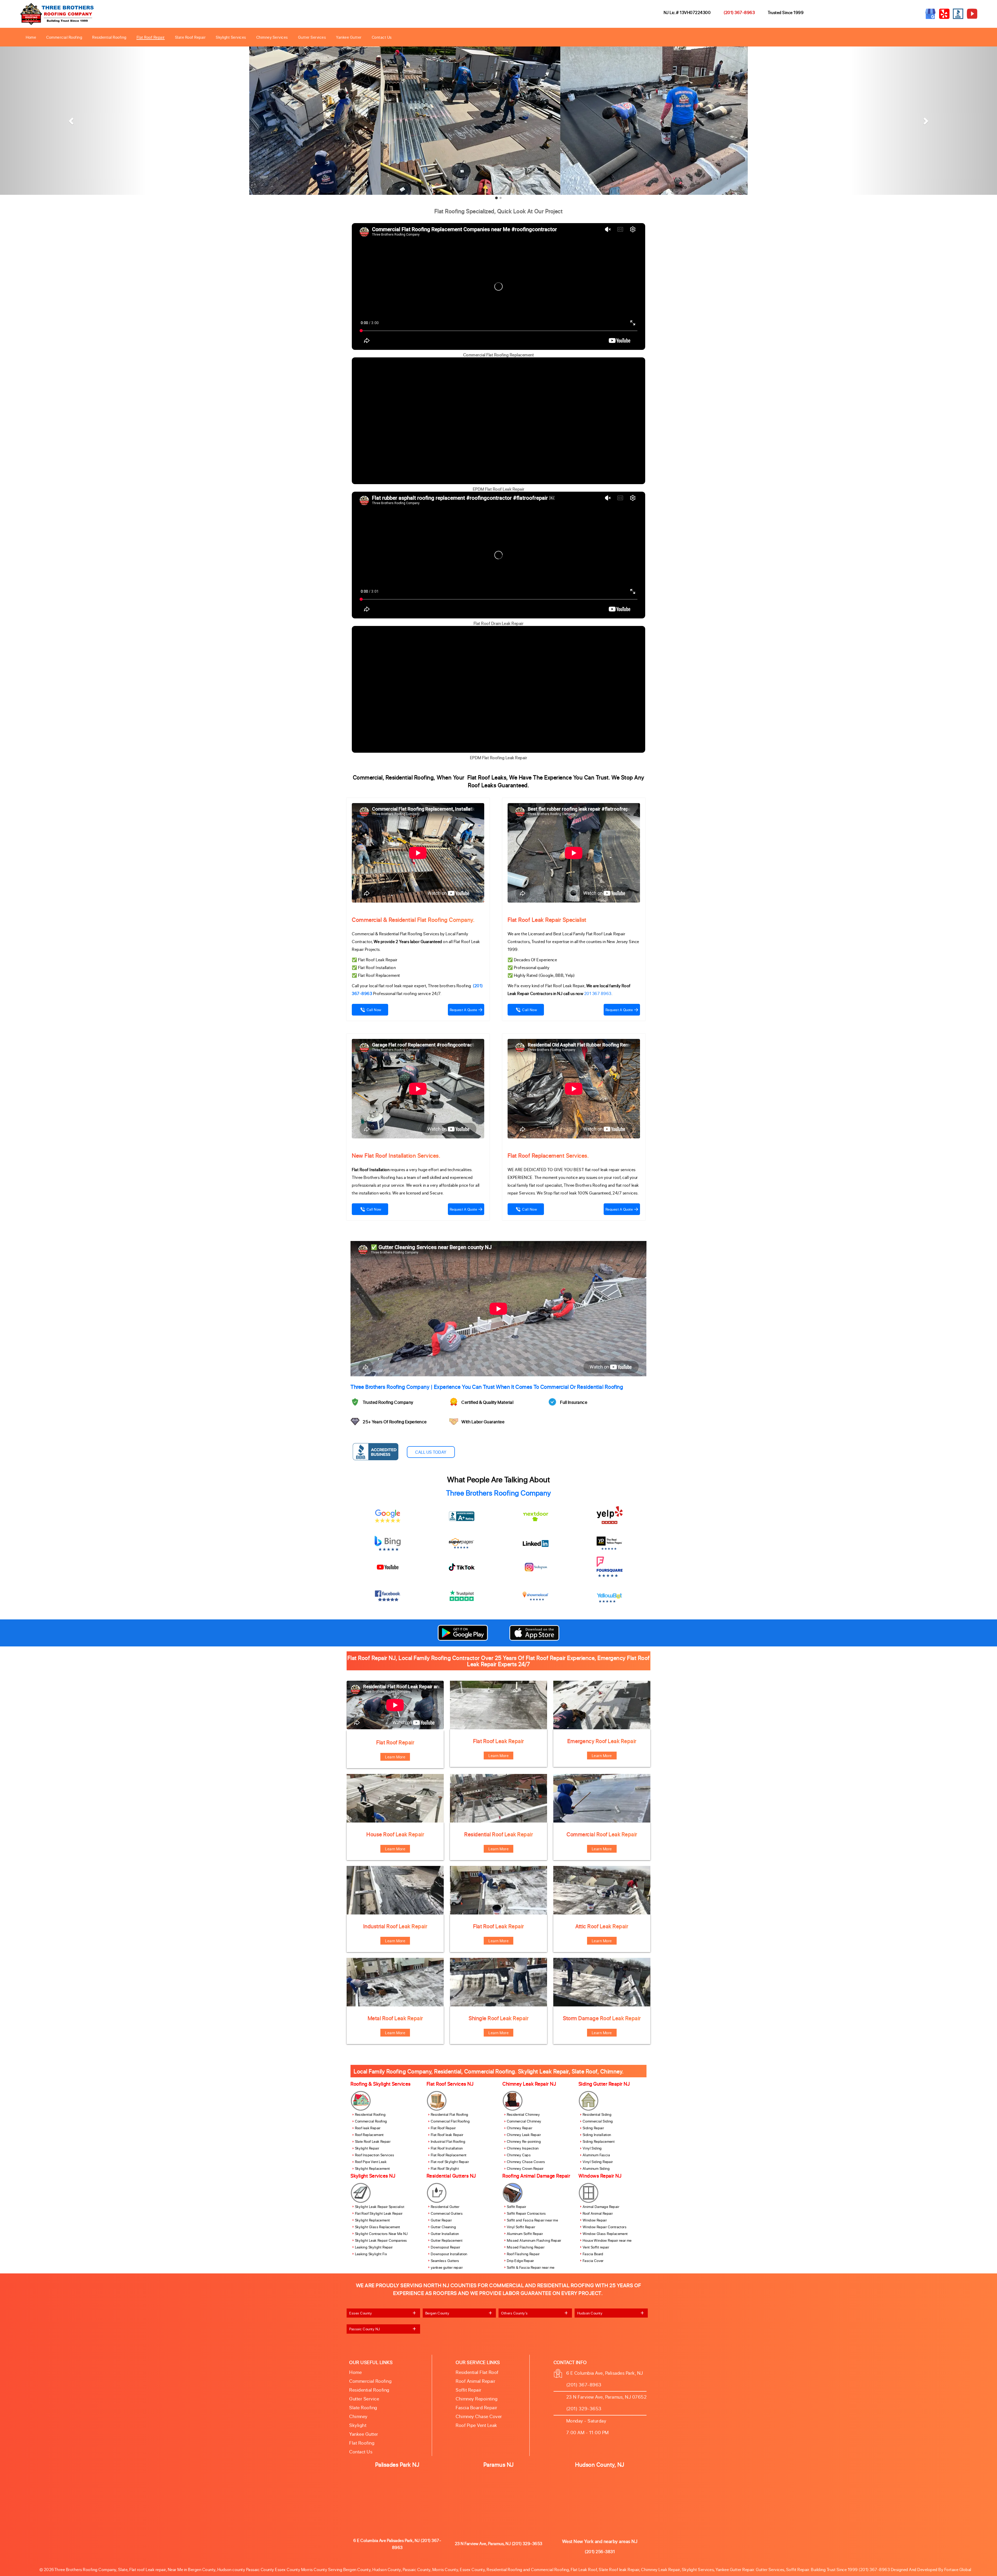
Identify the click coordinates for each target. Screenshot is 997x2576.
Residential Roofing (109, 37)
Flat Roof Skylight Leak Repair (379, 2213)
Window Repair (595, 2220)
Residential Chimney (523, 2115)
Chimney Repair (520, 2128)
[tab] (383, 2313)
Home (31, 37)
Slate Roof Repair (190, 37)
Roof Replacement (369, 2135)
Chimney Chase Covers (526, 2162)
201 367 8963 (598, 993)
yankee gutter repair (447, 2267)
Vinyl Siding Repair (598, 2162)
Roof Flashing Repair (523, 2254)
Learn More (395, 1757)
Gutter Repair (441, 2220)
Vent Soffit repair (596, 2247)
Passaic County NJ (365, 2329)
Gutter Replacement (447, 2240)
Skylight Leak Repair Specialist (380, 2207)
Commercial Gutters (447, 2213)
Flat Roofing (362, 2443)
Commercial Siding (598, 2121)
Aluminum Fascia (596, 2155)
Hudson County (590, 2313)
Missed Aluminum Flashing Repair (534, 2240)
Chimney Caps (519, 2155)
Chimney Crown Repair (525, 2169)
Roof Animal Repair (598, 2213)
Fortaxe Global (958, 2569)
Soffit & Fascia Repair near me (531, 2267)
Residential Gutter (445, 2207)
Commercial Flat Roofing (450, 2121)
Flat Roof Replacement (449, 2155)
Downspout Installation (449, 2254)
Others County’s (514, 2313)
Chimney (358, 2416)
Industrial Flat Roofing (448, 2142)
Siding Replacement (599, 2142)
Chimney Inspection (523, 2148)
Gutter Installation (445, 2234)
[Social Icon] (462, 1516)
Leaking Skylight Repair (374, 2247)
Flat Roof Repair (151, 37)
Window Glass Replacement (605, 2234)
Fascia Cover (593, 2261)
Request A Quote (463, 1010)
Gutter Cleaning (443, 2227)
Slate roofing (363, 2407)
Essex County (361, 2313)
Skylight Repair (367, 2148)
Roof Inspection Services (375, 2155)
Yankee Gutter (349, 37)
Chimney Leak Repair (524, 2135)
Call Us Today (431, 1452)
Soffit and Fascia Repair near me (533, 2220)
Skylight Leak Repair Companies (381, 2240)
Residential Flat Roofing (450, 2115)
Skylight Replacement (372, 2169)
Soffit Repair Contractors (526, 2213)
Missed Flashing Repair (526, 2247)
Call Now (374, 1010)
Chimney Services (272, 37)
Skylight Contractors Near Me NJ (381, 2234)
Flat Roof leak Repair (447, 2135)
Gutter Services (312, 37)
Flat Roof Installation (447, 2148)
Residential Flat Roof (477, 2372)
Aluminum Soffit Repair (525, 2234)
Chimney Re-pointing (524, 2142)
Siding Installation (597, 2135)
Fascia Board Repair (477, 2407)
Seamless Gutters (445, 2261)
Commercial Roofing (64, 37)
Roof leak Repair (368, 2128)
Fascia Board (593, 2254)
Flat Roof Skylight (445, 2169)
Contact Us (382, 37)
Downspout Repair (445, 2247)
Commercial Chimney (524, 2121)
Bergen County (437, 2313)
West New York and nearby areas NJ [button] (600, 2541)
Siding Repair (593, 2128)
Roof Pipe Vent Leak (371, 2162)
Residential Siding (597, 2115)
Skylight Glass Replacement (378, 2227)
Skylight (358, 2425)
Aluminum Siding (596, 2169)
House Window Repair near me (607, 2240)
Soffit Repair (517, 2207)
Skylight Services (231, 37)
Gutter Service (364, 2399)
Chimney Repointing (477, 2399)
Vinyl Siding (592, 2148)
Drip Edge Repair (520, 2261)
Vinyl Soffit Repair (521, 2227)
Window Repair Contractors (605, 2227)
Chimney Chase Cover (479, 2416)
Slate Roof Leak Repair (373, 2142)
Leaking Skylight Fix (371, 2254)
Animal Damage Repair (601, 2207)
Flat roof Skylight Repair (450, 2162)
